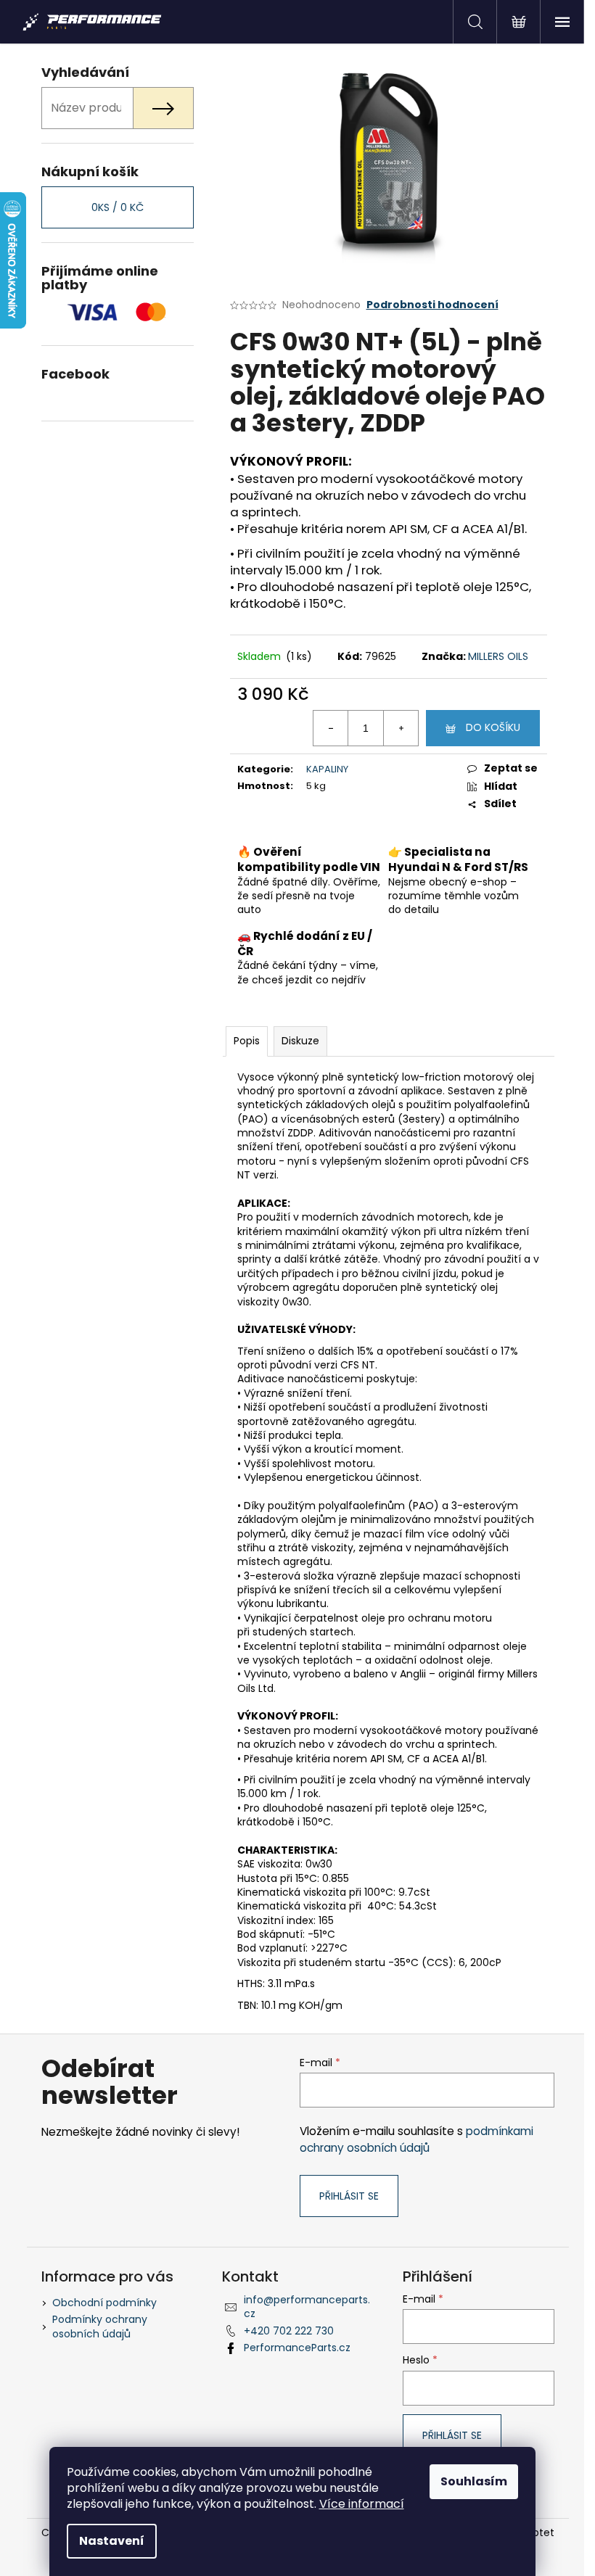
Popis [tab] (247, 1041)
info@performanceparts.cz (307, 2307)
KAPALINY (327, 769)
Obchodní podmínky (104, 2303)
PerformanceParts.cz (297, 2348)
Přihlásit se (349, 2196)
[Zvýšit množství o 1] (401, 728)
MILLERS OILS (498, 656)
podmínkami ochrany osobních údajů (416, 2139)
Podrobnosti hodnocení (432, 305)
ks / (118, 207)
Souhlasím (474, 2481)
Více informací (362, 2504)
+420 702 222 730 (289, 2331)
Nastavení (112, 2541)
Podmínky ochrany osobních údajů (100, 2326)
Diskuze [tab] (300, 1041)
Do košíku (493, 727)
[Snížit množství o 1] (331, 728)
